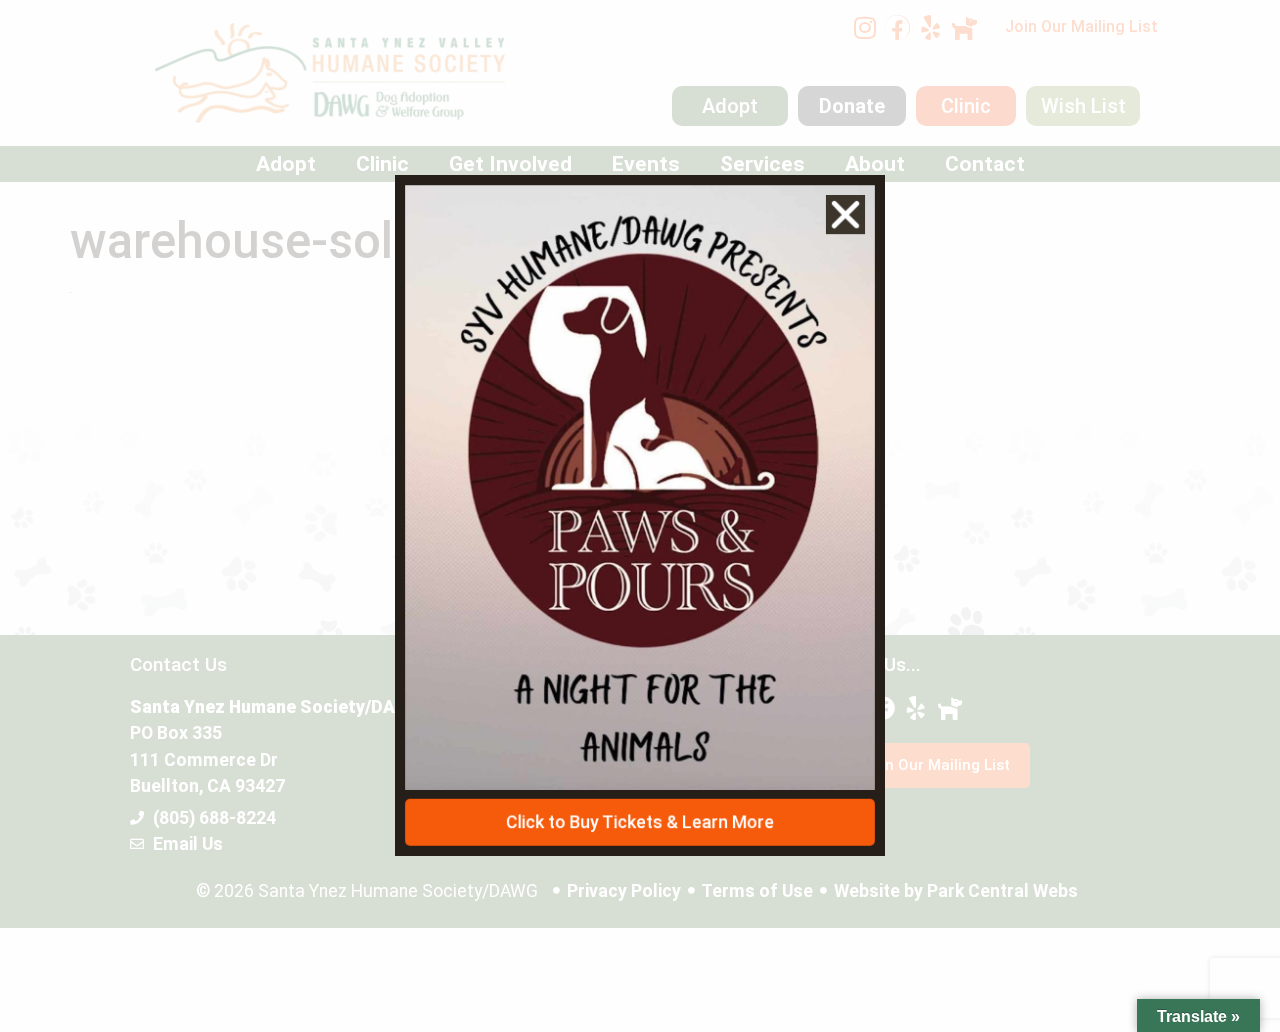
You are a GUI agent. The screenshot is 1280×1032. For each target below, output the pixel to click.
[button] (850, 208)
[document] (640, 516)
